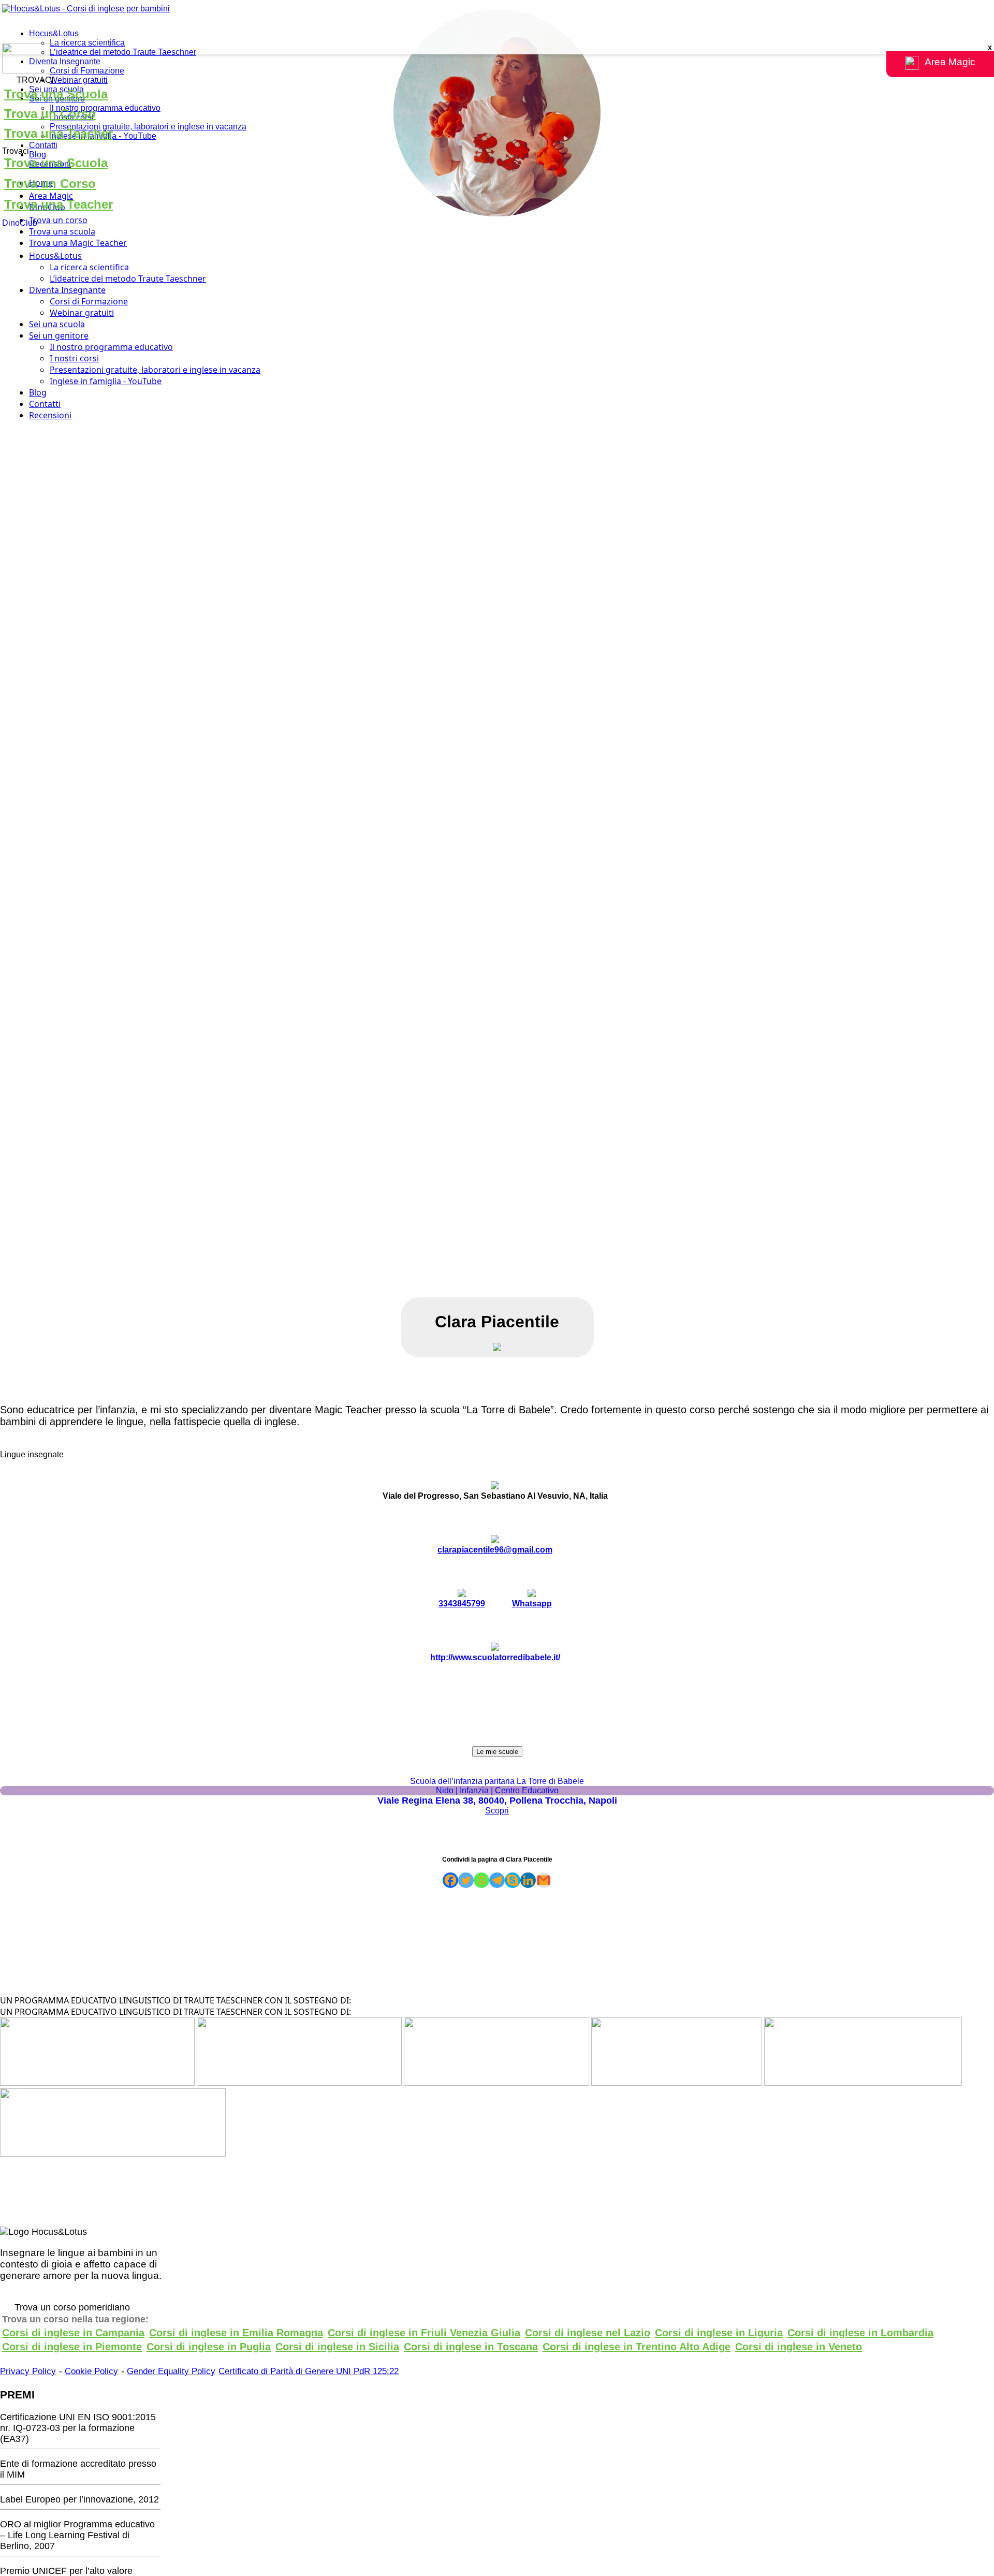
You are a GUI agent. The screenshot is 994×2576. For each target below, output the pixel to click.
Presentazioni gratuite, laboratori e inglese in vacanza (148, 127)
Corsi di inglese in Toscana (471, 2347)
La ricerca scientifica (87, 43)
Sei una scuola (57, 324)
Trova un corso (58, 220)
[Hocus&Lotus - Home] (86, 9)
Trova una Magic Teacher (78, 243)
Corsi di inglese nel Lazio (588, 2333)
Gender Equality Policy (171, 2371)
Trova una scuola (62, 231)
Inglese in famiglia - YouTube (106, 381)
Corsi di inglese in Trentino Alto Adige (637, 2347)
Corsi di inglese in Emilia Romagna (236, 2333)
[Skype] (513, 1880)
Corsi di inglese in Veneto (799, 2347)
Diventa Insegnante (65, 61)
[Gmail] (544, 1880)
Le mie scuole (497, 1752)
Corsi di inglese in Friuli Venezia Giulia (424, 2333)
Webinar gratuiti (79, 80)
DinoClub (20, 223)
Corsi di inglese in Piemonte (72, 2347)
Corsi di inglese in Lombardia (860, 2333)
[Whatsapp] (481, 1880)
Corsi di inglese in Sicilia (337, 2347)
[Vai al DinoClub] (497, 59)
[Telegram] (497, 1880)
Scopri (497, 1811)
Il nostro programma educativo (105, 108)
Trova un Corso (50, 114)
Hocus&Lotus (54, 33)
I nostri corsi (74, 358)
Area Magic (51, 196)
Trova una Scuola (56, 94)
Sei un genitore (59, 335)
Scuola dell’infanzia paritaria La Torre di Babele (497, 1781)
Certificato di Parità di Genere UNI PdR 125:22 (309, 2371)
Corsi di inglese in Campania (73, 2333)
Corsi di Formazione (87, 71)
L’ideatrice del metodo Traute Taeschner (123, 52)
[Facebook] (450, 1880)
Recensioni (50, 415)
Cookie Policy (91, 2371)
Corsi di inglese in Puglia (209, 2347)
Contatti (43, 145)
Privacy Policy (28, 2371)
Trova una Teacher (59, 133)
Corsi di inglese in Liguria (719, 2333)
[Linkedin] (528, 1880)
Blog (38, 155)
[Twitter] (466, 1880)
